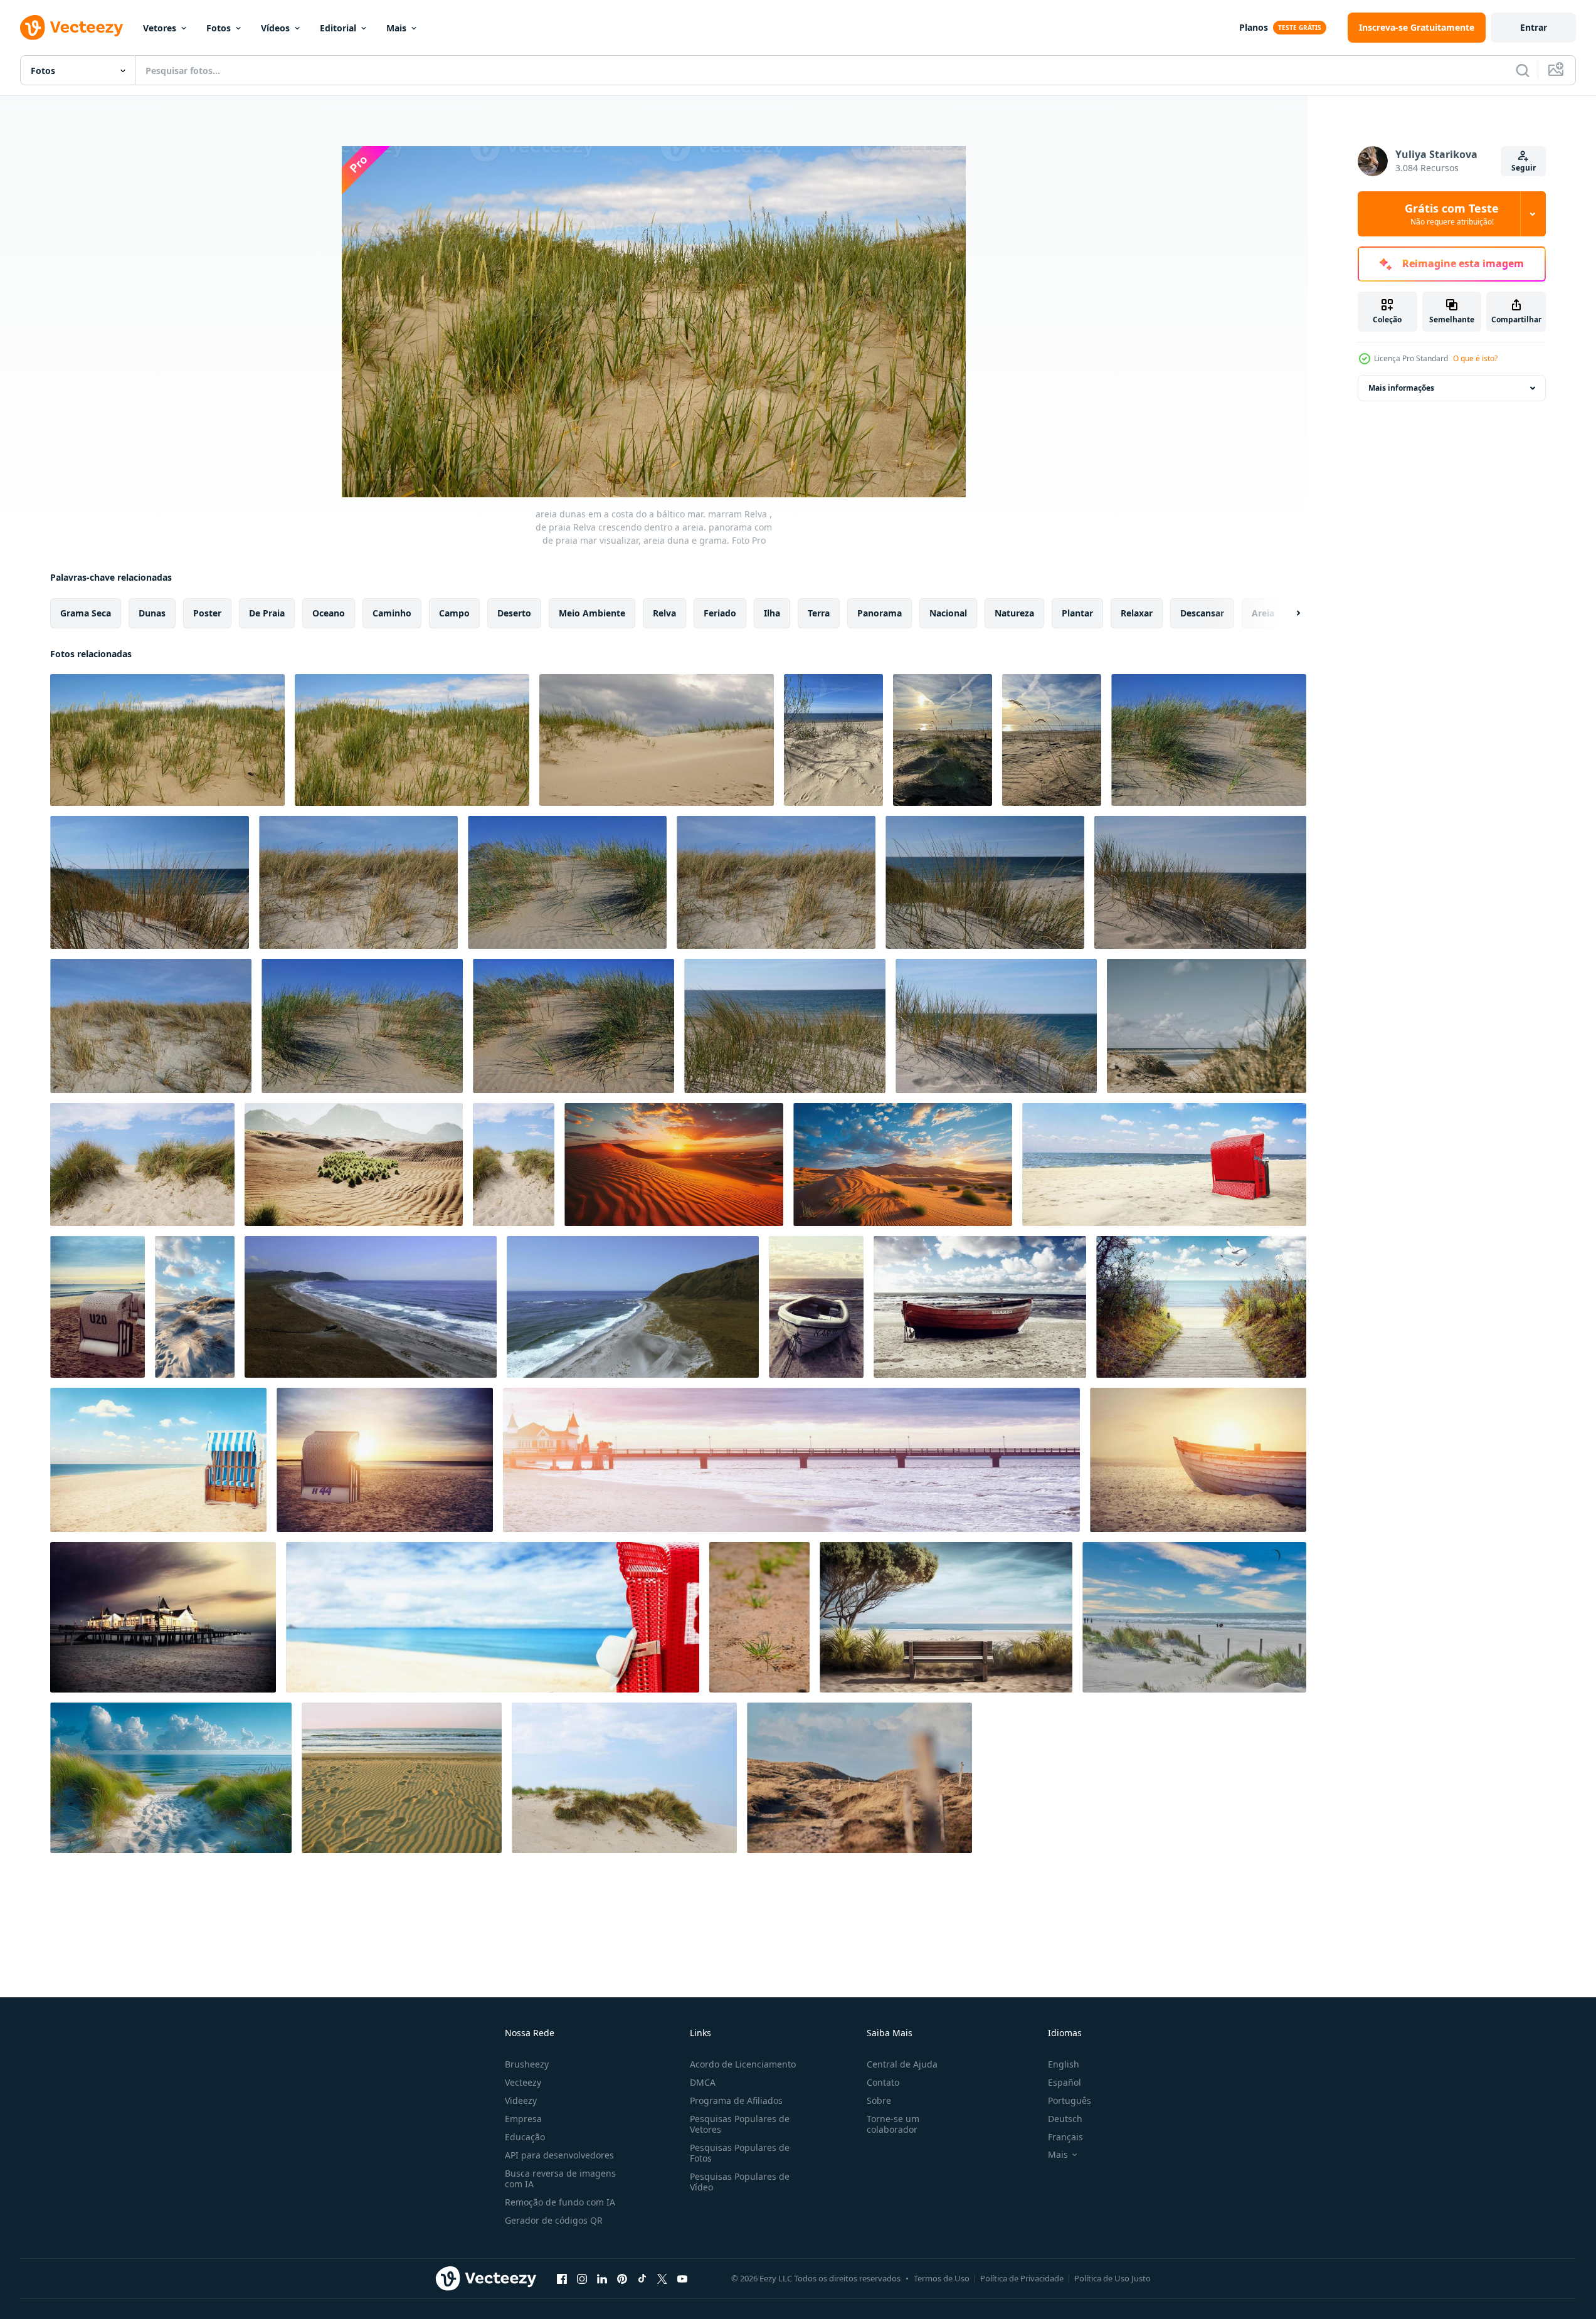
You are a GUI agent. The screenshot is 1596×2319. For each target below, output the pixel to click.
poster (207, 613)
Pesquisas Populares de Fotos (740, 2153)
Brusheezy (527, 2064)
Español (1065, 2082)
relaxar (1137, 613)
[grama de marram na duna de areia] (624, 1778)
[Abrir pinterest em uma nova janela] (622, 2278)
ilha (772, 613)
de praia (267, 613)
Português (1070, 2100)
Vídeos (275, 28)
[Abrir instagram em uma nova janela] (582, 2278)
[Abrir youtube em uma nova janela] (682, 2278)
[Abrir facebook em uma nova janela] (562, 2278)
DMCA (703, 2082)
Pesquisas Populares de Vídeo (740, 2182)
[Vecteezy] (71, 28)
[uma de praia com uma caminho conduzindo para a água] (171, 1778)
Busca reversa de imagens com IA (560, 2179)
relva (664, 613)
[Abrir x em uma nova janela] (662, 2278)
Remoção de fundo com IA (560, 2202)
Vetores (160, 28)
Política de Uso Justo (1112, 2278)
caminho (392, 613)
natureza (1014, 613)
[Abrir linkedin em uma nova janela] (602, 2278)
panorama (880, 613)
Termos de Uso (942, 2278)
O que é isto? (1475, 358)
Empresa (523, 2119)
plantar (1077, 613)
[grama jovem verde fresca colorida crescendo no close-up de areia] (759, 1617)
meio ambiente (592, 613)
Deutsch (1065, 2119)
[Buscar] (1523, 70)
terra (819, 613)
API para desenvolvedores (559, 2155)
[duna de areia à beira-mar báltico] (142, 1165)
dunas (152, 613)
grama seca (86, 613)
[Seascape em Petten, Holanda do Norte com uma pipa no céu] (1194, 1617)
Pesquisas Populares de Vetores (740, 2124)
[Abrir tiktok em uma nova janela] (642, 2278)
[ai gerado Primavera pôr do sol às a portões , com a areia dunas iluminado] (674, 1165)
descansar (1202, 613)
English (1064, 2064)
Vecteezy (523, 2082)
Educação (525, 2137)
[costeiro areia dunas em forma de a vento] (195, 1307)
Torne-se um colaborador (893, 2124)
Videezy (521, 2100)
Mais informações (1401, 388)
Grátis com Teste (1452, 214)
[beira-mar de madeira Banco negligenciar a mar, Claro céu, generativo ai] (946, 1617)
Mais (396, 28)
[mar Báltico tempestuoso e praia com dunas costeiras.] (816, 1307)
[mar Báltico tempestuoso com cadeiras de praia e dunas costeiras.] (1164, 1165)
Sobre (879, 2100)
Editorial (338, 28)
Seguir (1524, 168)
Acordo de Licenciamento (743, 2064)
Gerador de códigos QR (554, 2220)
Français (1065, 2137)
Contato (883, 2082)
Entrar (1534, 27)
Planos (1254, 27)
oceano (329, 613)
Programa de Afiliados (736, 2100)
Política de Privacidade (1022, 2278)
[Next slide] (1287, 613)
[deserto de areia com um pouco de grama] (354, 1165)
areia (1263, 613)
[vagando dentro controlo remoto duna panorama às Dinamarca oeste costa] (859, 1778)
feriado (720, 613)
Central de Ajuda (902, 2064)
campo (454, 613)
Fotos (219, 28)
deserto (514, 613)
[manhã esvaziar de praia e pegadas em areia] (402, 1778)
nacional (948, 613)
